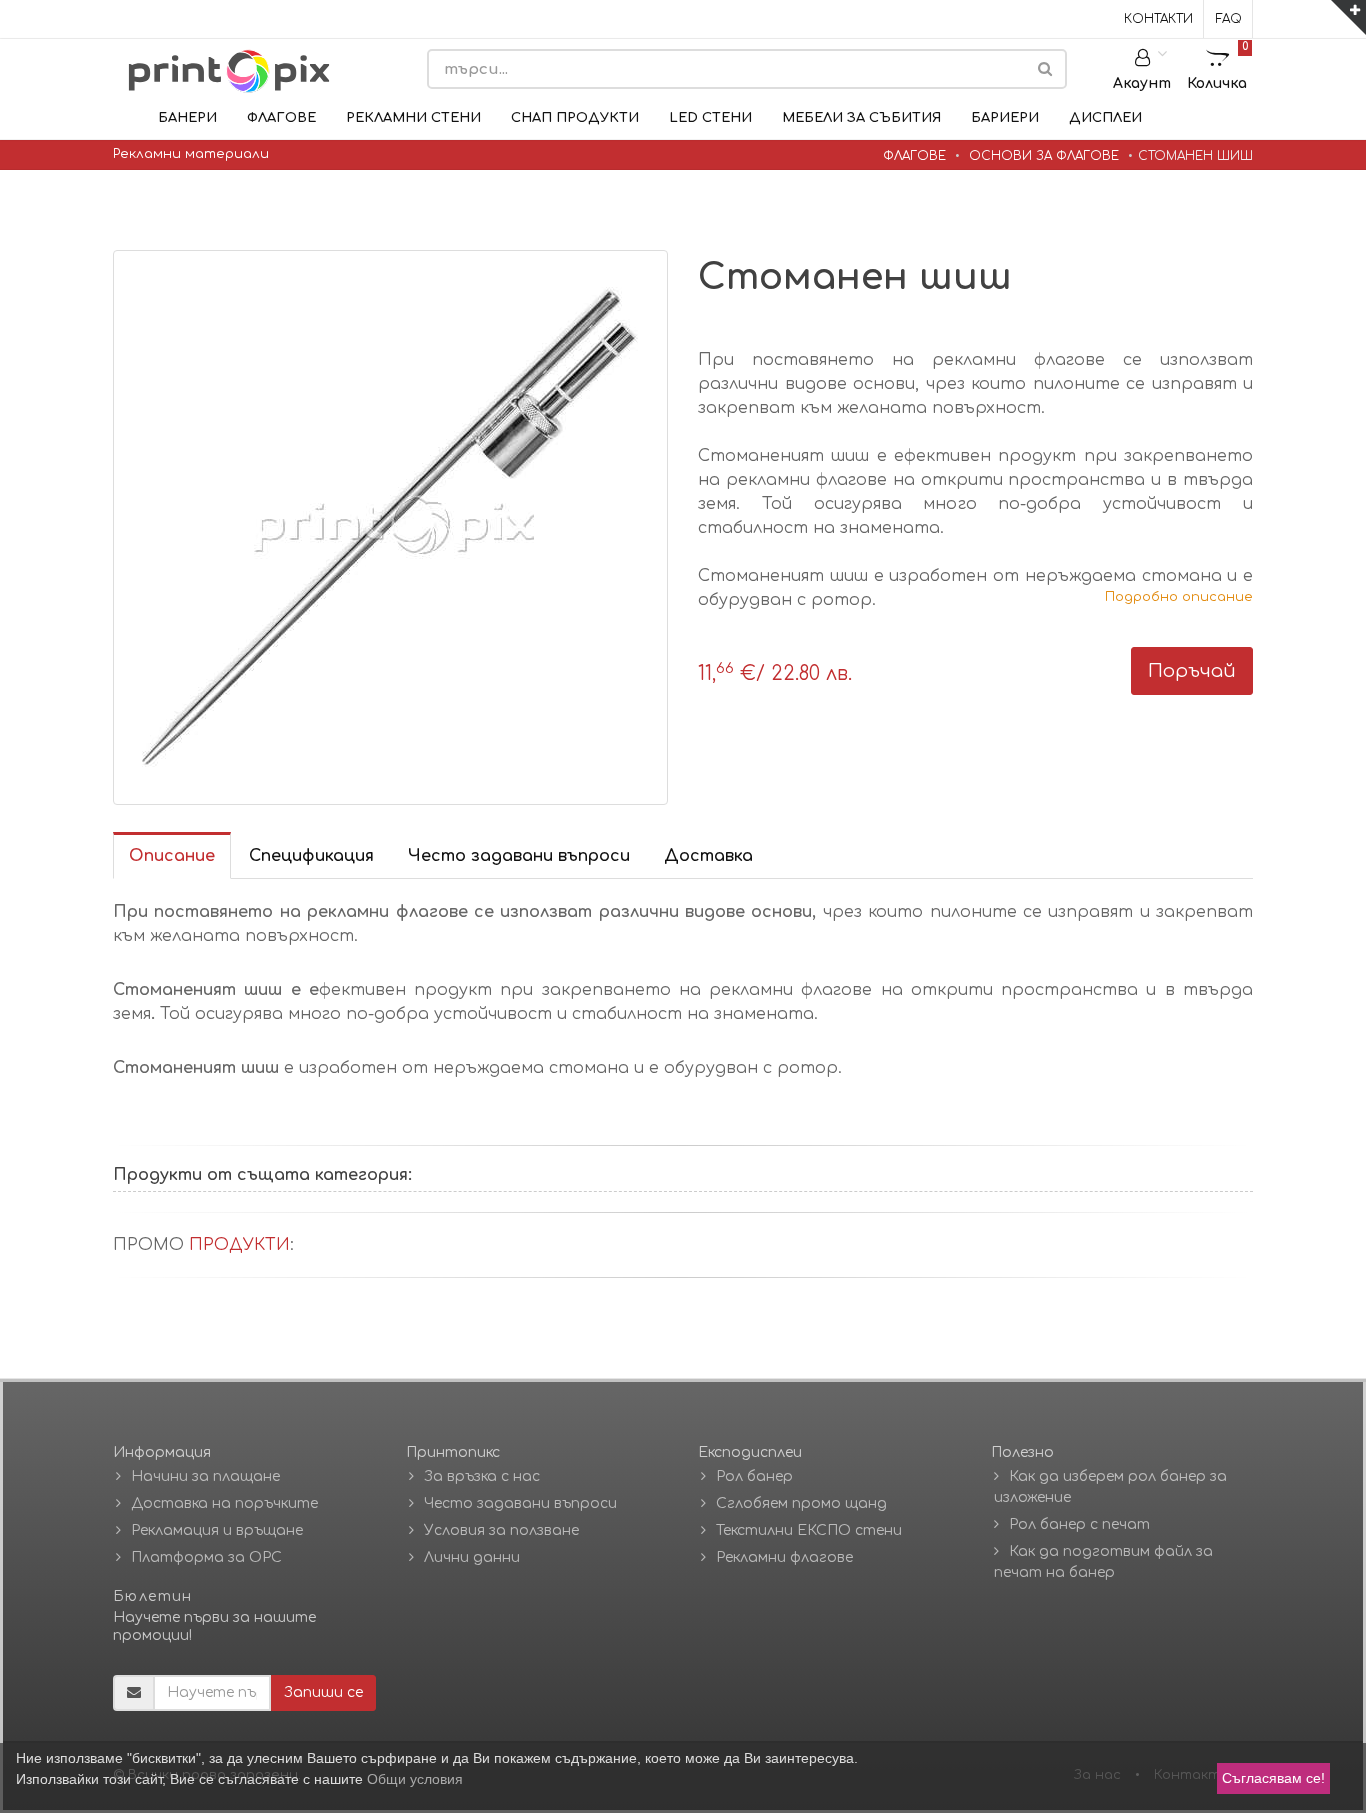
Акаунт (1142, 83)
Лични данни (472, 1557)
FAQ (1229, 19)
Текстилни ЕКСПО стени (809, 1530)
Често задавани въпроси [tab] (519, 856)
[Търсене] (1045, 69)
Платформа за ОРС (206, 1557)
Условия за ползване (501, 1530)
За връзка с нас (482, 1476)
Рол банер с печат (1079, 1524)
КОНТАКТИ (1158, 19)
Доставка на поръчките (224, 1503)
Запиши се (323, 1692)
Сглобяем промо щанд (801, 1503)
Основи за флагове (1044, 156)
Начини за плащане (205, 1476)
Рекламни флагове (784, 1557)
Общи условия (415, 1779)
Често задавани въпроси (520, 1503)
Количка (1217, 66)
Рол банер (754, 1476)
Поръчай (1192, 671)
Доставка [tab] (708, 856)
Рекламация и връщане (217, 1530)
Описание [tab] (172, 856)
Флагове (914, 156)
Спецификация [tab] (311, 856)
